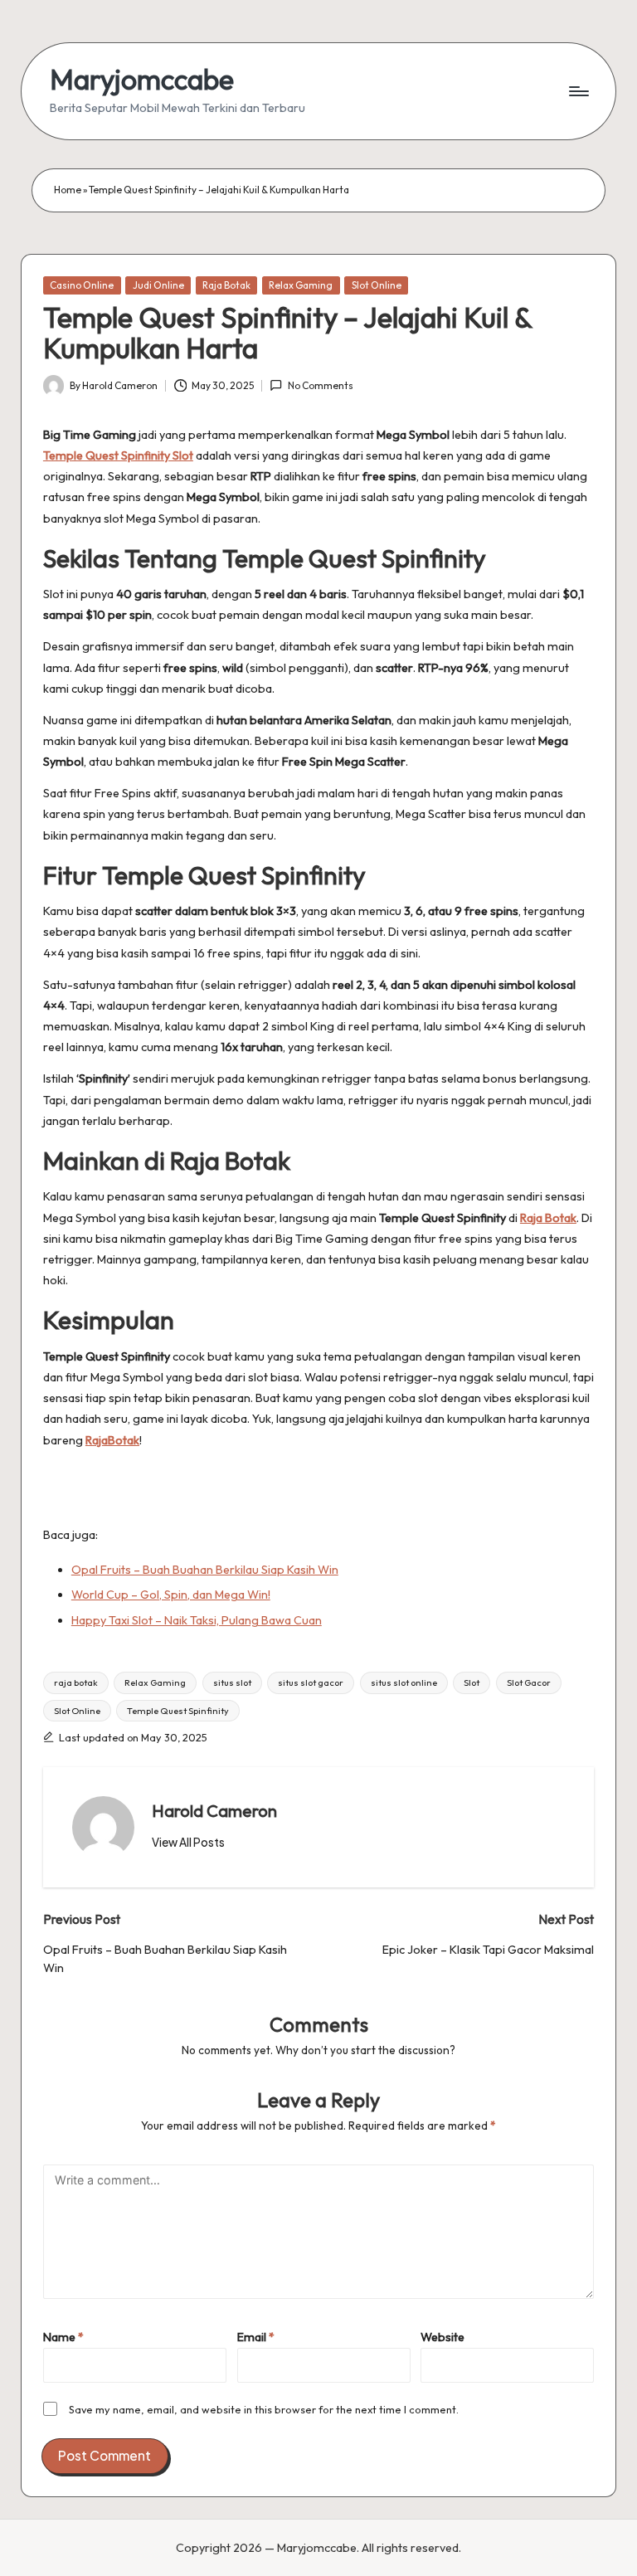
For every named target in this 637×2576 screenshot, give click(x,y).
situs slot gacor (311, 1682)
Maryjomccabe (142, 79)
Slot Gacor (529, 1682)
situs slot (232, 1682)
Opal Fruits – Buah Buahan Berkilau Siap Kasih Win (205, 1570)
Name (63, 2337)
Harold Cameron (214, 1811)
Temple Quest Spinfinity (178, 1711)
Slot (472, 1682)
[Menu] (578, 91)
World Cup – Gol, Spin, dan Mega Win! (171, 1595)
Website (442, 2337)
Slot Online (377, 285)
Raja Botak (226, 285)
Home (68, 190)
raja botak (76, 1682)
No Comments (320, 385)
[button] (188, 1843)
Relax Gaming (301, 285)
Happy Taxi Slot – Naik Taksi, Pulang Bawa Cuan (197, 1620)
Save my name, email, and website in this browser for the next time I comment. (264, 2409)
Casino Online (82, 285)
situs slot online (404, 1682)
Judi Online (158, 285)
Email (256, 2337)
